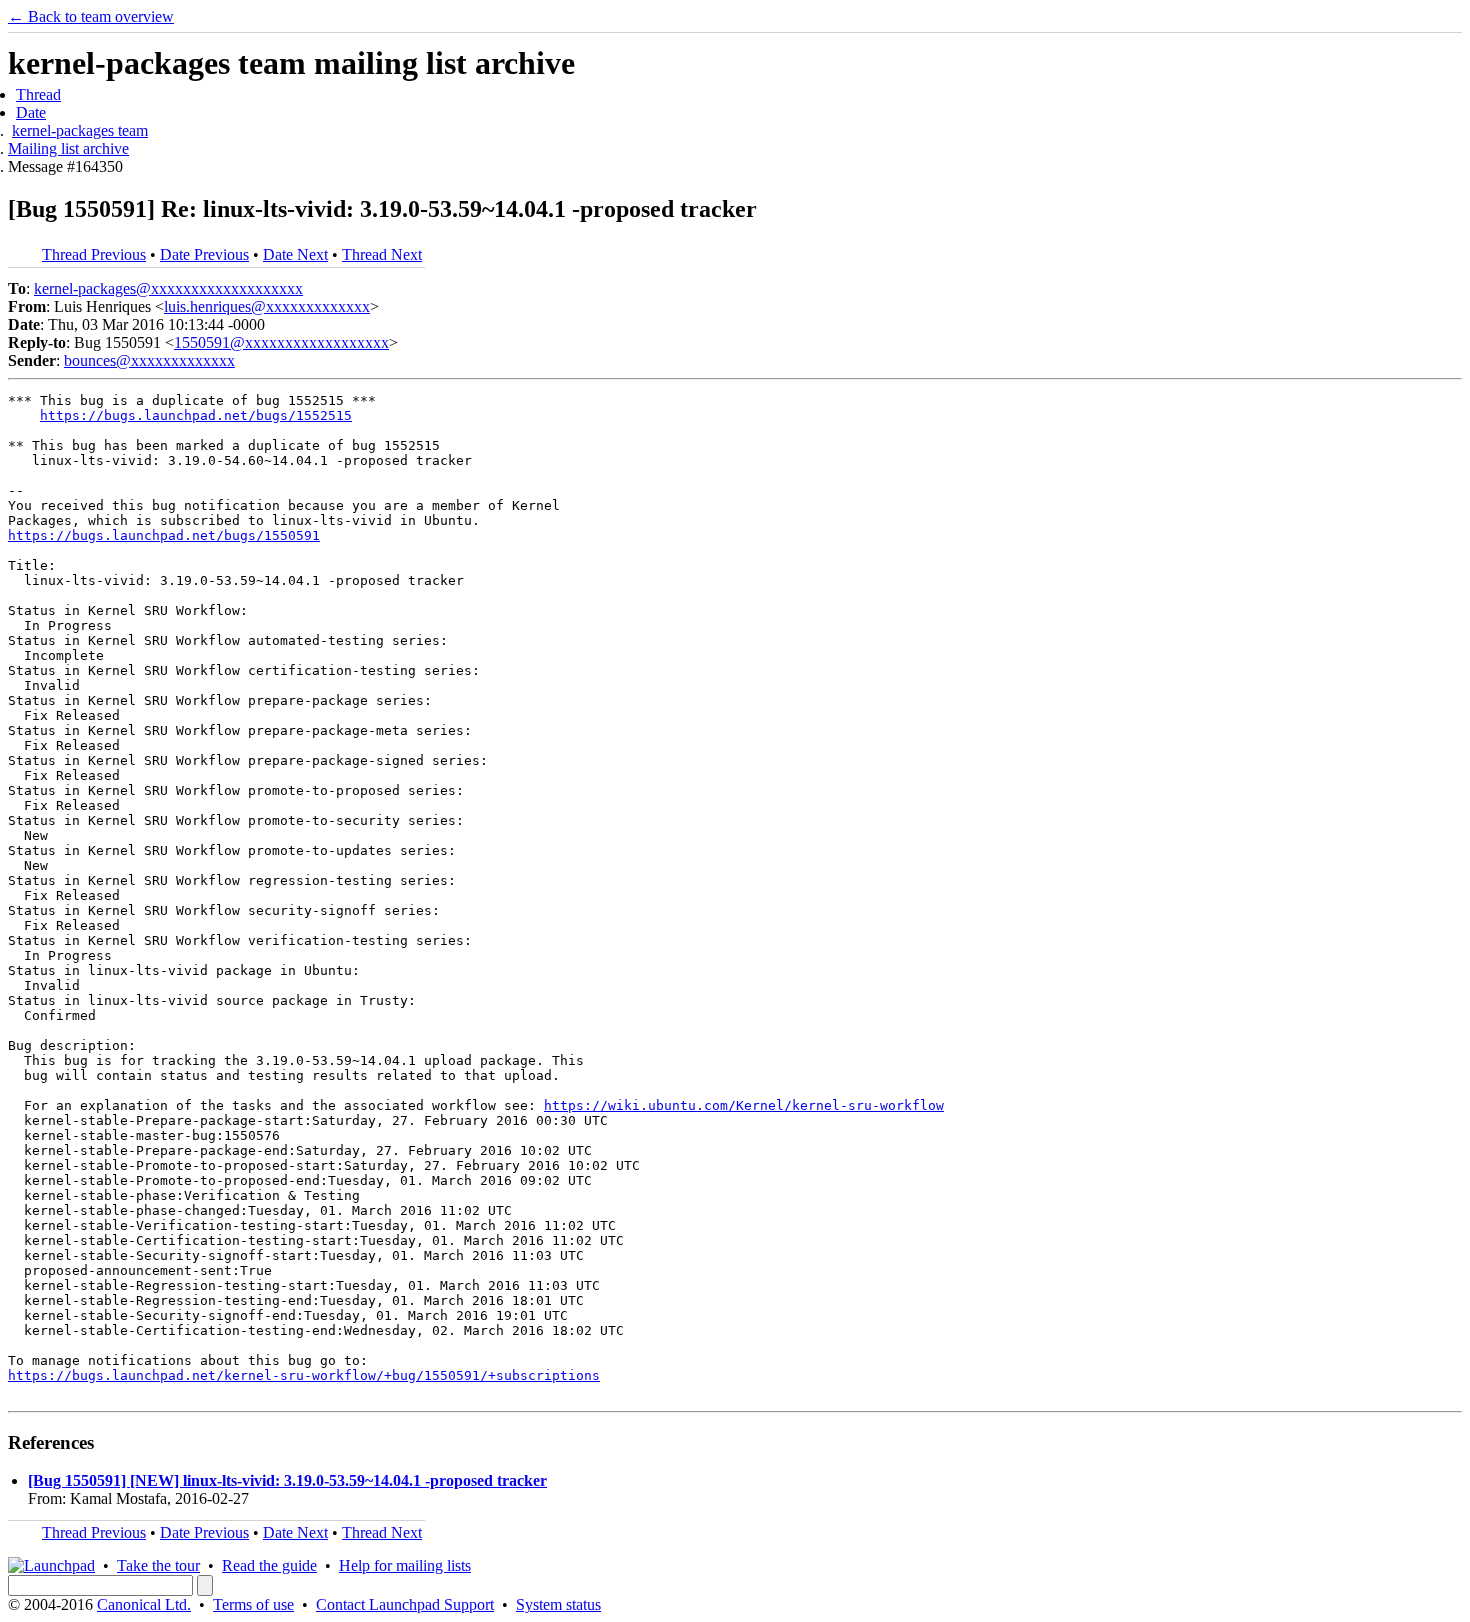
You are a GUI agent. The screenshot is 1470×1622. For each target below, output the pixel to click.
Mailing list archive (68, 148)
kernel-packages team (80, 130)
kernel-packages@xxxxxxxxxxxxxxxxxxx (168, 288)
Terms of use (253, 1604)
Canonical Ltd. (144, 1604)
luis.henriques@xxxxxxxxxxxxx (267, 306)
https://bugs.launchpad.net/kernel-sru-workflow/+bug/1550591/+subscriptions (304, 1375)
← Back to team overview (91, 16)
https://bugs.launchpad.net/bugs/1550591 (164, 535)
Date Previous (204, 254)
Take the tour (158, 1565)
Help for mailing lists (405, 1565)
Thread (38, 94)
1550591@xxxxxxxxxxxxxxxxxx (281, 342)
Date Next (295, 254)
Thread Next (382, 254)
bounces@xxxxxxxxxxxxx (149, 360)
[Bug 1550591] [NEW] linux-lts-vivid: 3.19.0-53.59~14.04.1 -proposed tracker (287, 1480)
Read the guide (269, 1565)
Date (31, 112)
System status (558, 1604)
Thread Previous (94, 254)
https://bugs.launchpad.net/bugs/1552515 (196, 415)
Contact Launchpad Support (405, 1604)
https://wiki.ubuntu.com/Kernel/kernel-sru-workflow (744, 1105)
